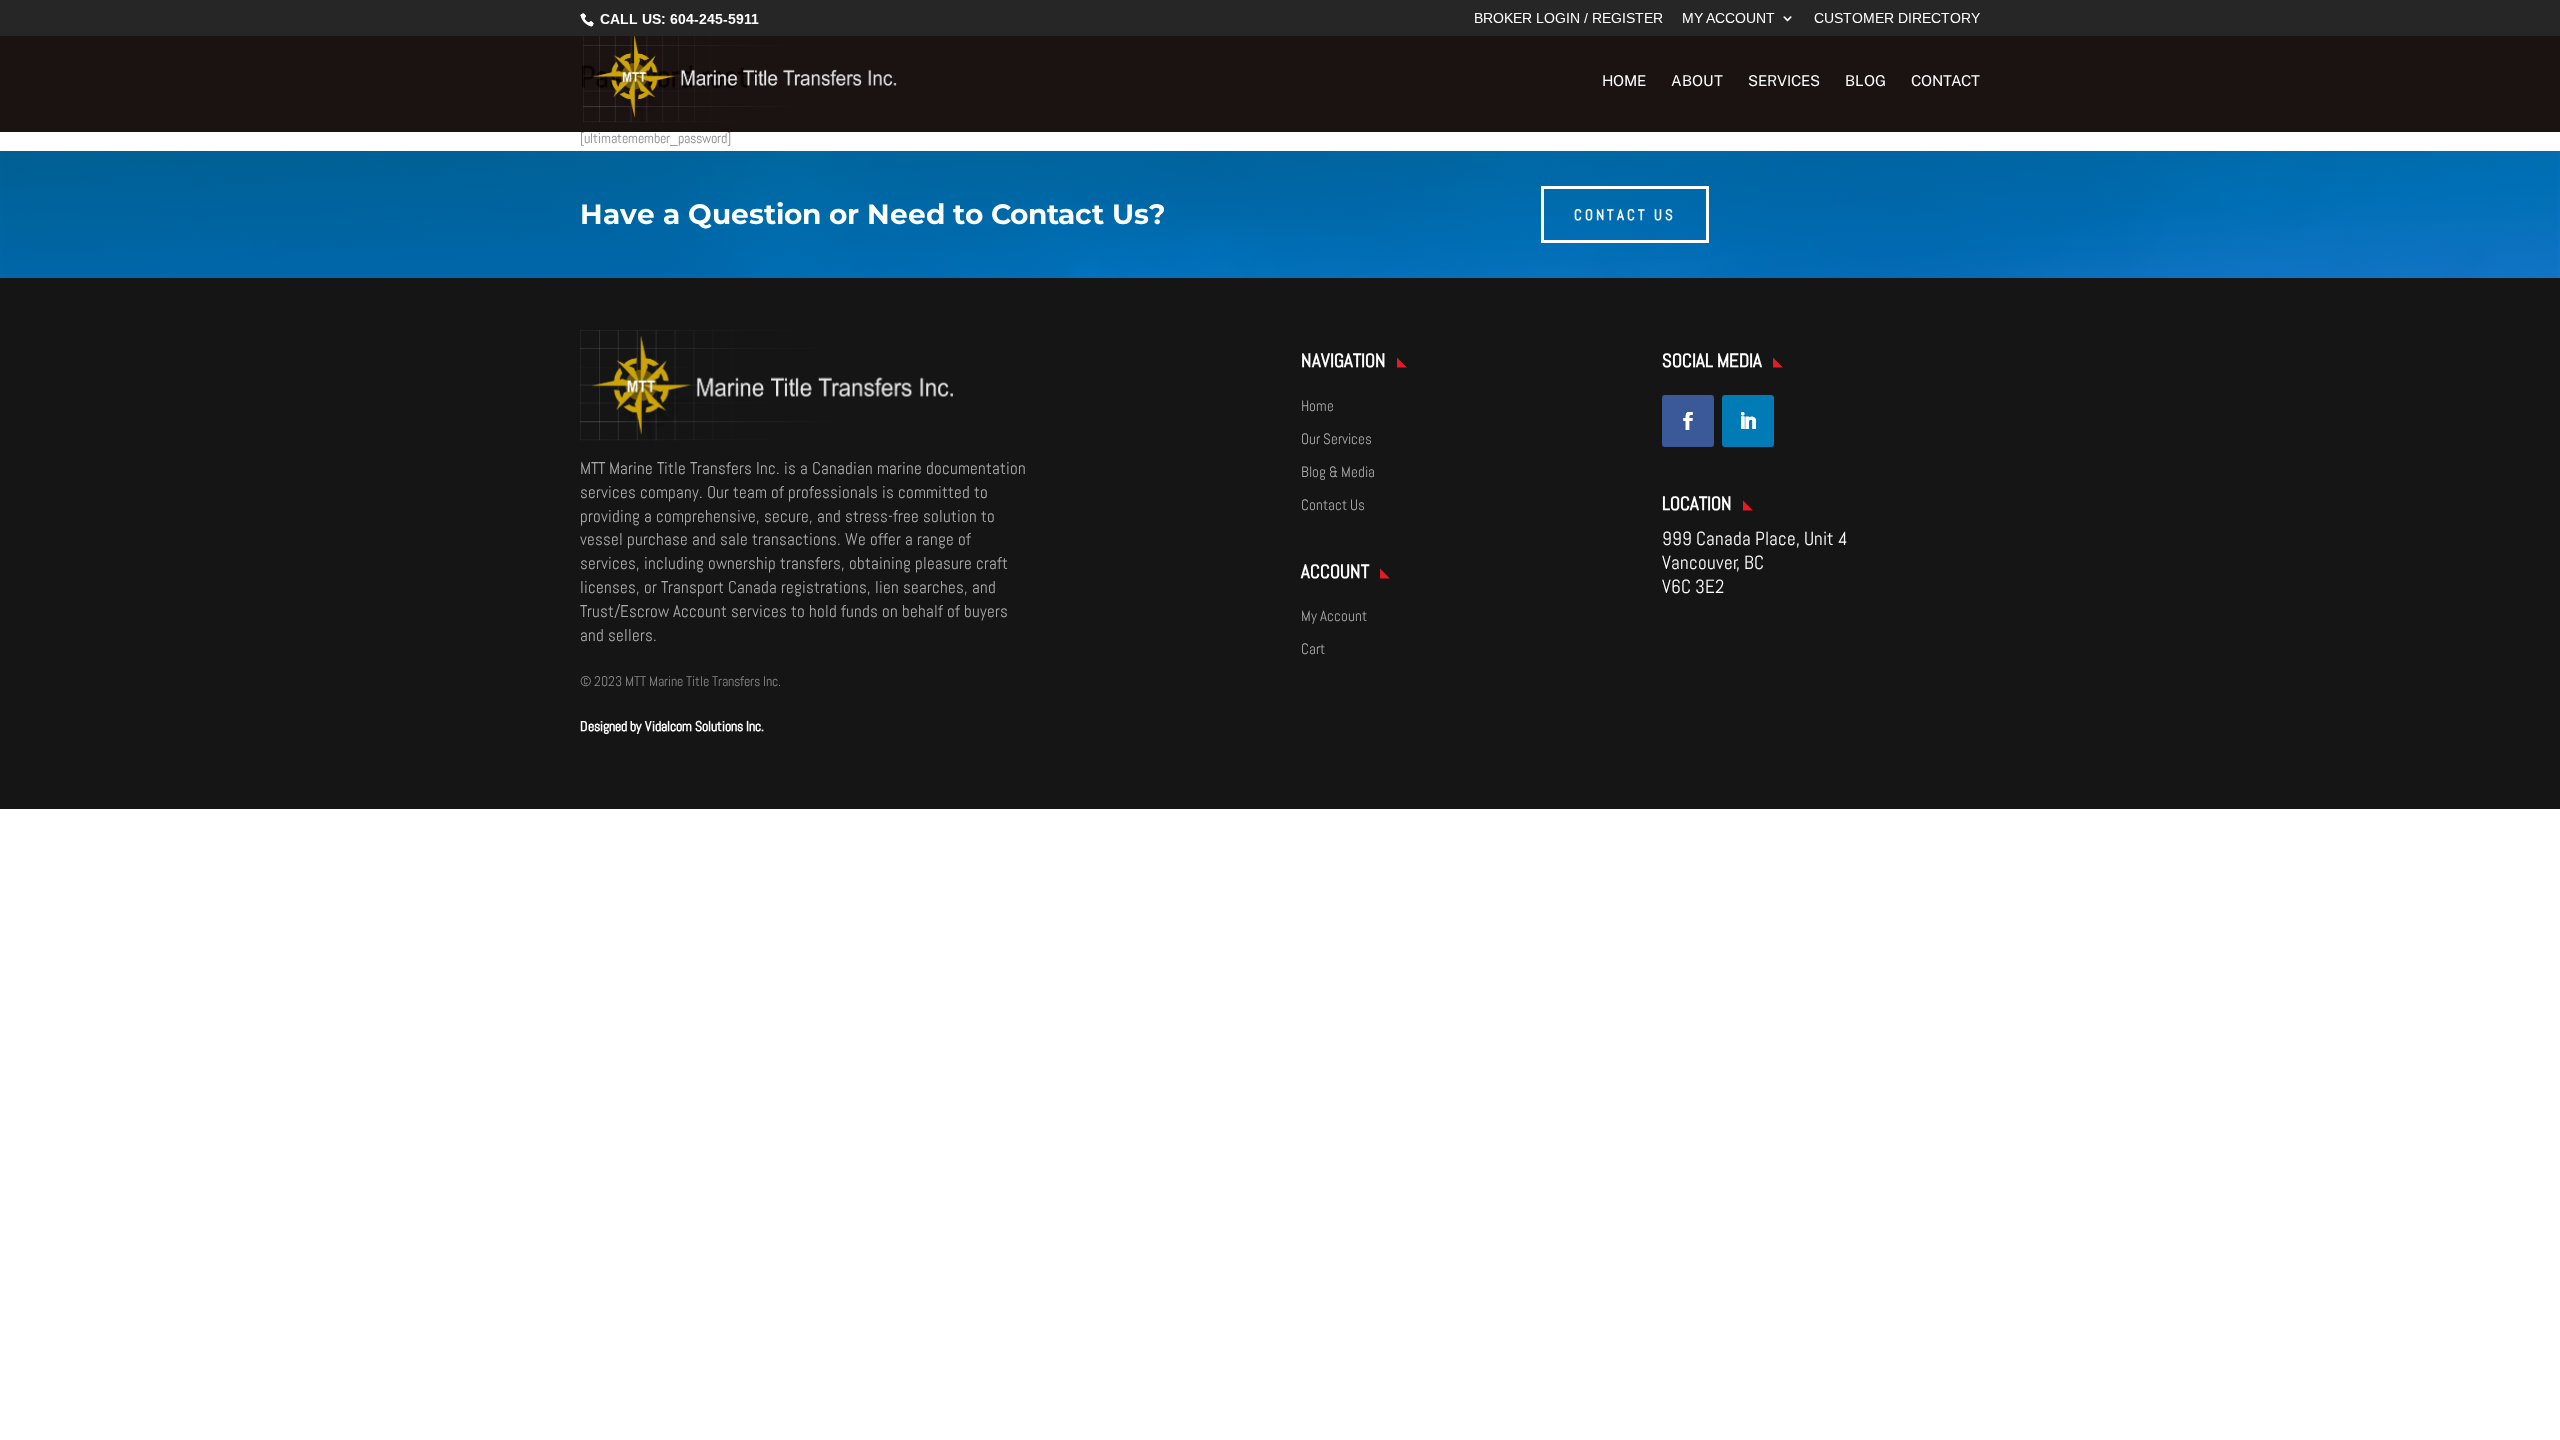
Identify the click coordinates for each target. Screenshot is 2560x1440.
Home (1624, 81)
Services (1784, 81)
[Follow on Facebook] (1688, 421)
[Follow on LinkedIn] (1748, 421)
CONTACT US (1625, 214)
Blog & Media (1338, 471)
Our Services (1336, 438)
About (1697, 81)
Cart (1313, 648)
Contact (1945, 81)
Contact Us (1333, 504)
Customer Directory (1897, 18)
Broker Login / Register (1568, 18)
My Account (1728, 18)
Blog (1865, 81)
